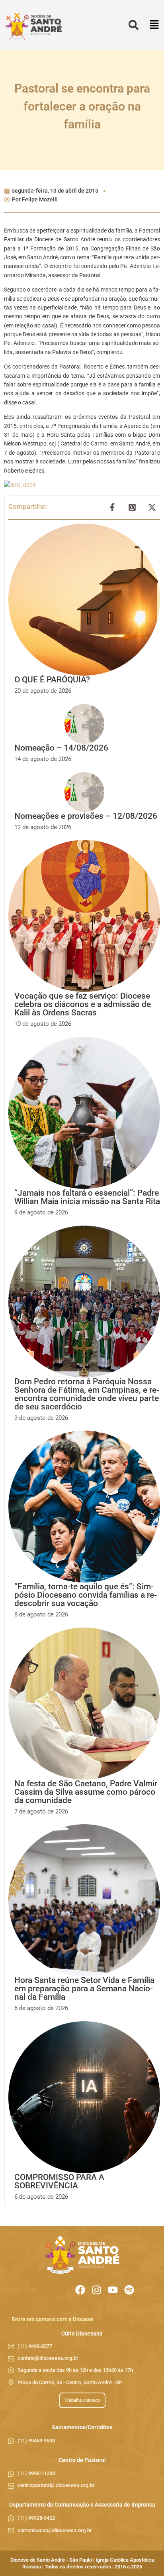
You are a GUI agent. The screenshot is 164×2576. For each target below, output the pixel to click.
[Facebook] (80, 2290)
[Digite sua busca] (134, 25)
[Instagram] (97, 2290)
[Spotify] (129, 2290)
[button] (154, 25)
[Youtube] (113, 2290)
